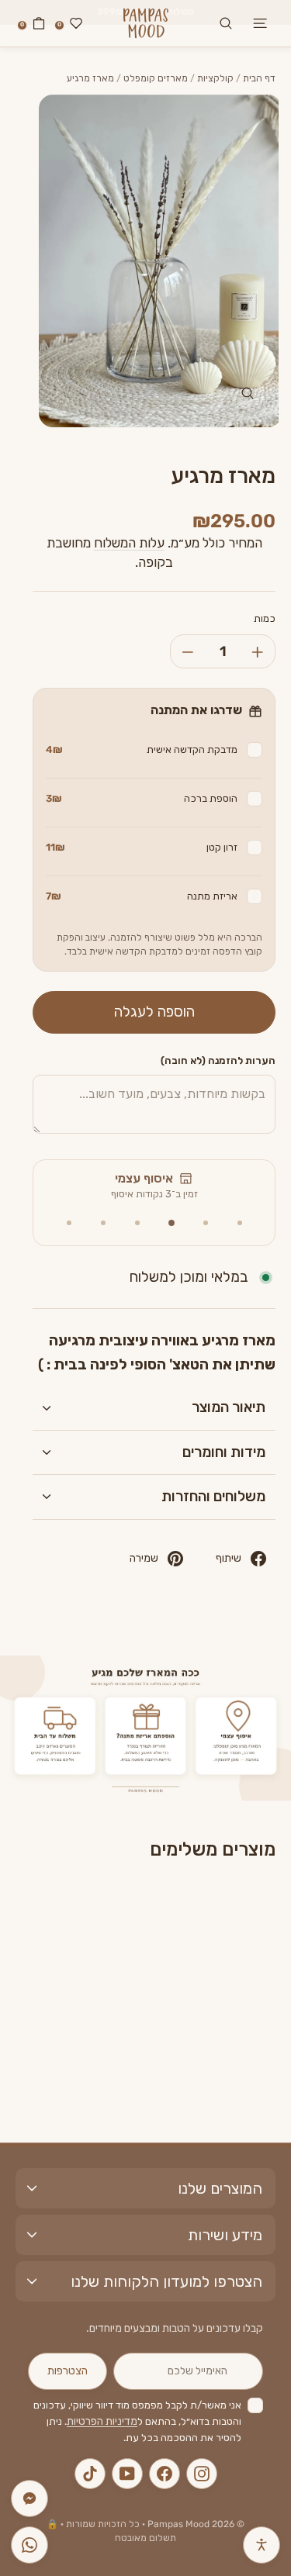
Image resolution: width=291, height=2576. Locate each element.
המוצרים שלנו (220, 2188)
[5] (103, 1223)
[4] (137, 1223)
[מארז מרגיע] (204, 1952)
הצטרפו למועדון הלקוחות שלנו (166, 2281)
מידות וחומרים (224, 1452)
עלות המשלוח (129, 543)
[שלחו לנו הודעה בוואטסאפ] (29, 2545)
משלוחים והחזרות (213, 1496)
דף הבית (259, 78)
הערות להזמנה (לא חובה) (218, 1060)
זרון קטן (142, 847)
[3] (171, 1223)
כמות (265, 618)
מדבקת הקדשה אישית (142, 749)
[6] (69, 1223)
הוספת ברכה (142, 798)
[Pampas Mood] (146, 23)
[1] (240, 1223)
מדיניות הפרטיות (102, 2421)
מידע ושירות (225, 2235)
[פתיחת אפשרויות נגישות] (262, 2545)
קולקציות (215, 78)
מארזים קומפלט (156, 78)
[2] (206, 1223)
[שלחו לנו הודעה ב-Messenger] (29, 2498)
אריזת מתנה (142, 896)
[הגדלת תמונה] (248, 393)
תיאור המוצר (229, 1407)
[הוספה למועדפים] (175, 1910)
